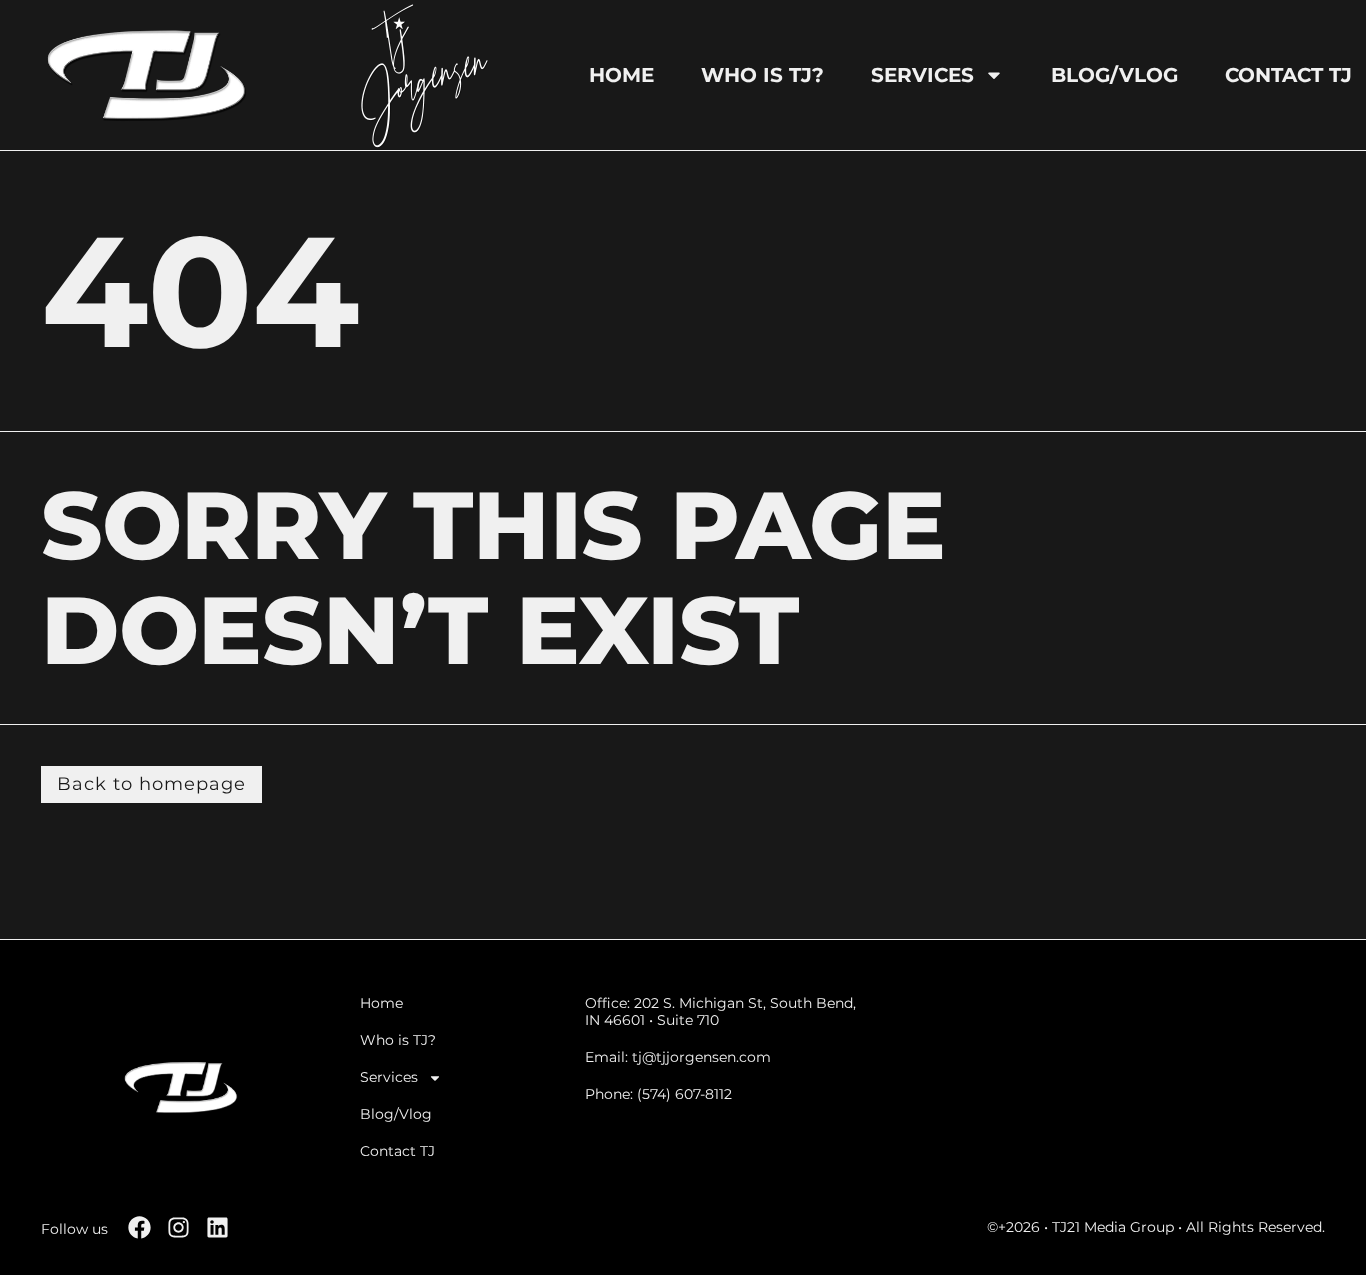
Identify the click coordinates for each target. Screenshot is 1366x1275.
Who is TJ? (762, 75)
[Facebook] (139, 1227)
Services (922, 75)
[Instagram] (178, 1227)
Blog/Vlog (1114, 75)
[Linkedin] (217, 1227)
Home (621, 75)
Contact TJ (1288, 75)
